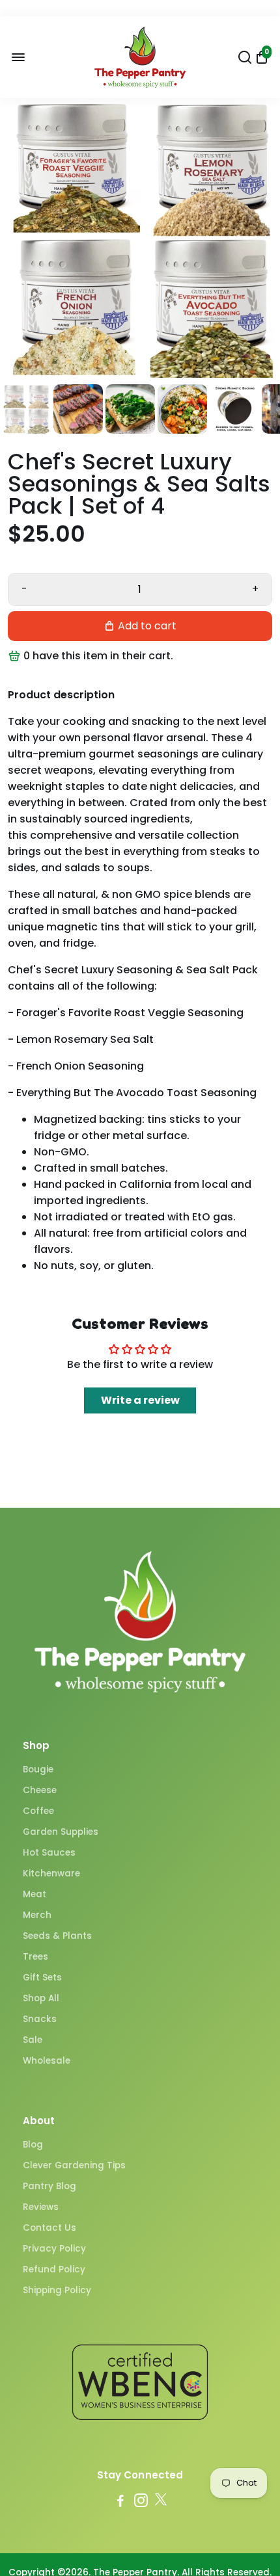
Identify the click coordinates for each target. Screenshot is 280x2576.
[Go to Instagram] (141, 2502)
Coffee (38, 1811)
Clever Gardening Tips (74, 2165)
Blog (33, 2145)
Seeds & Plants (57, 1936)
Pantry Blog (49, 2186)
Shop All (41, 1998)
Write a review (140, 1400)
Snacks (40, 2019)
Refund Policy (54, 2269)
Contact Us (49, 2228)
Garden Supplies (61, 1832)
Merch (37, 1915)
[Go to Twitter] (161, 2502)
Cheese (40, 1790)
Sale (33, 2040)
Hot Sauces (49, 1853)
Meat (35, 1894)
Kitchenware (51, 1873)
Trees (35, 1957)
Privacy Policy (54, 2249)
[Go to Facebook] (120, 2502)
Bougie (38, 1769)
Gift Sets (42, 1978)
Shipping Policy (57, 2290)
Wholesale (47, 2061)
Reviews (41, 2207)
